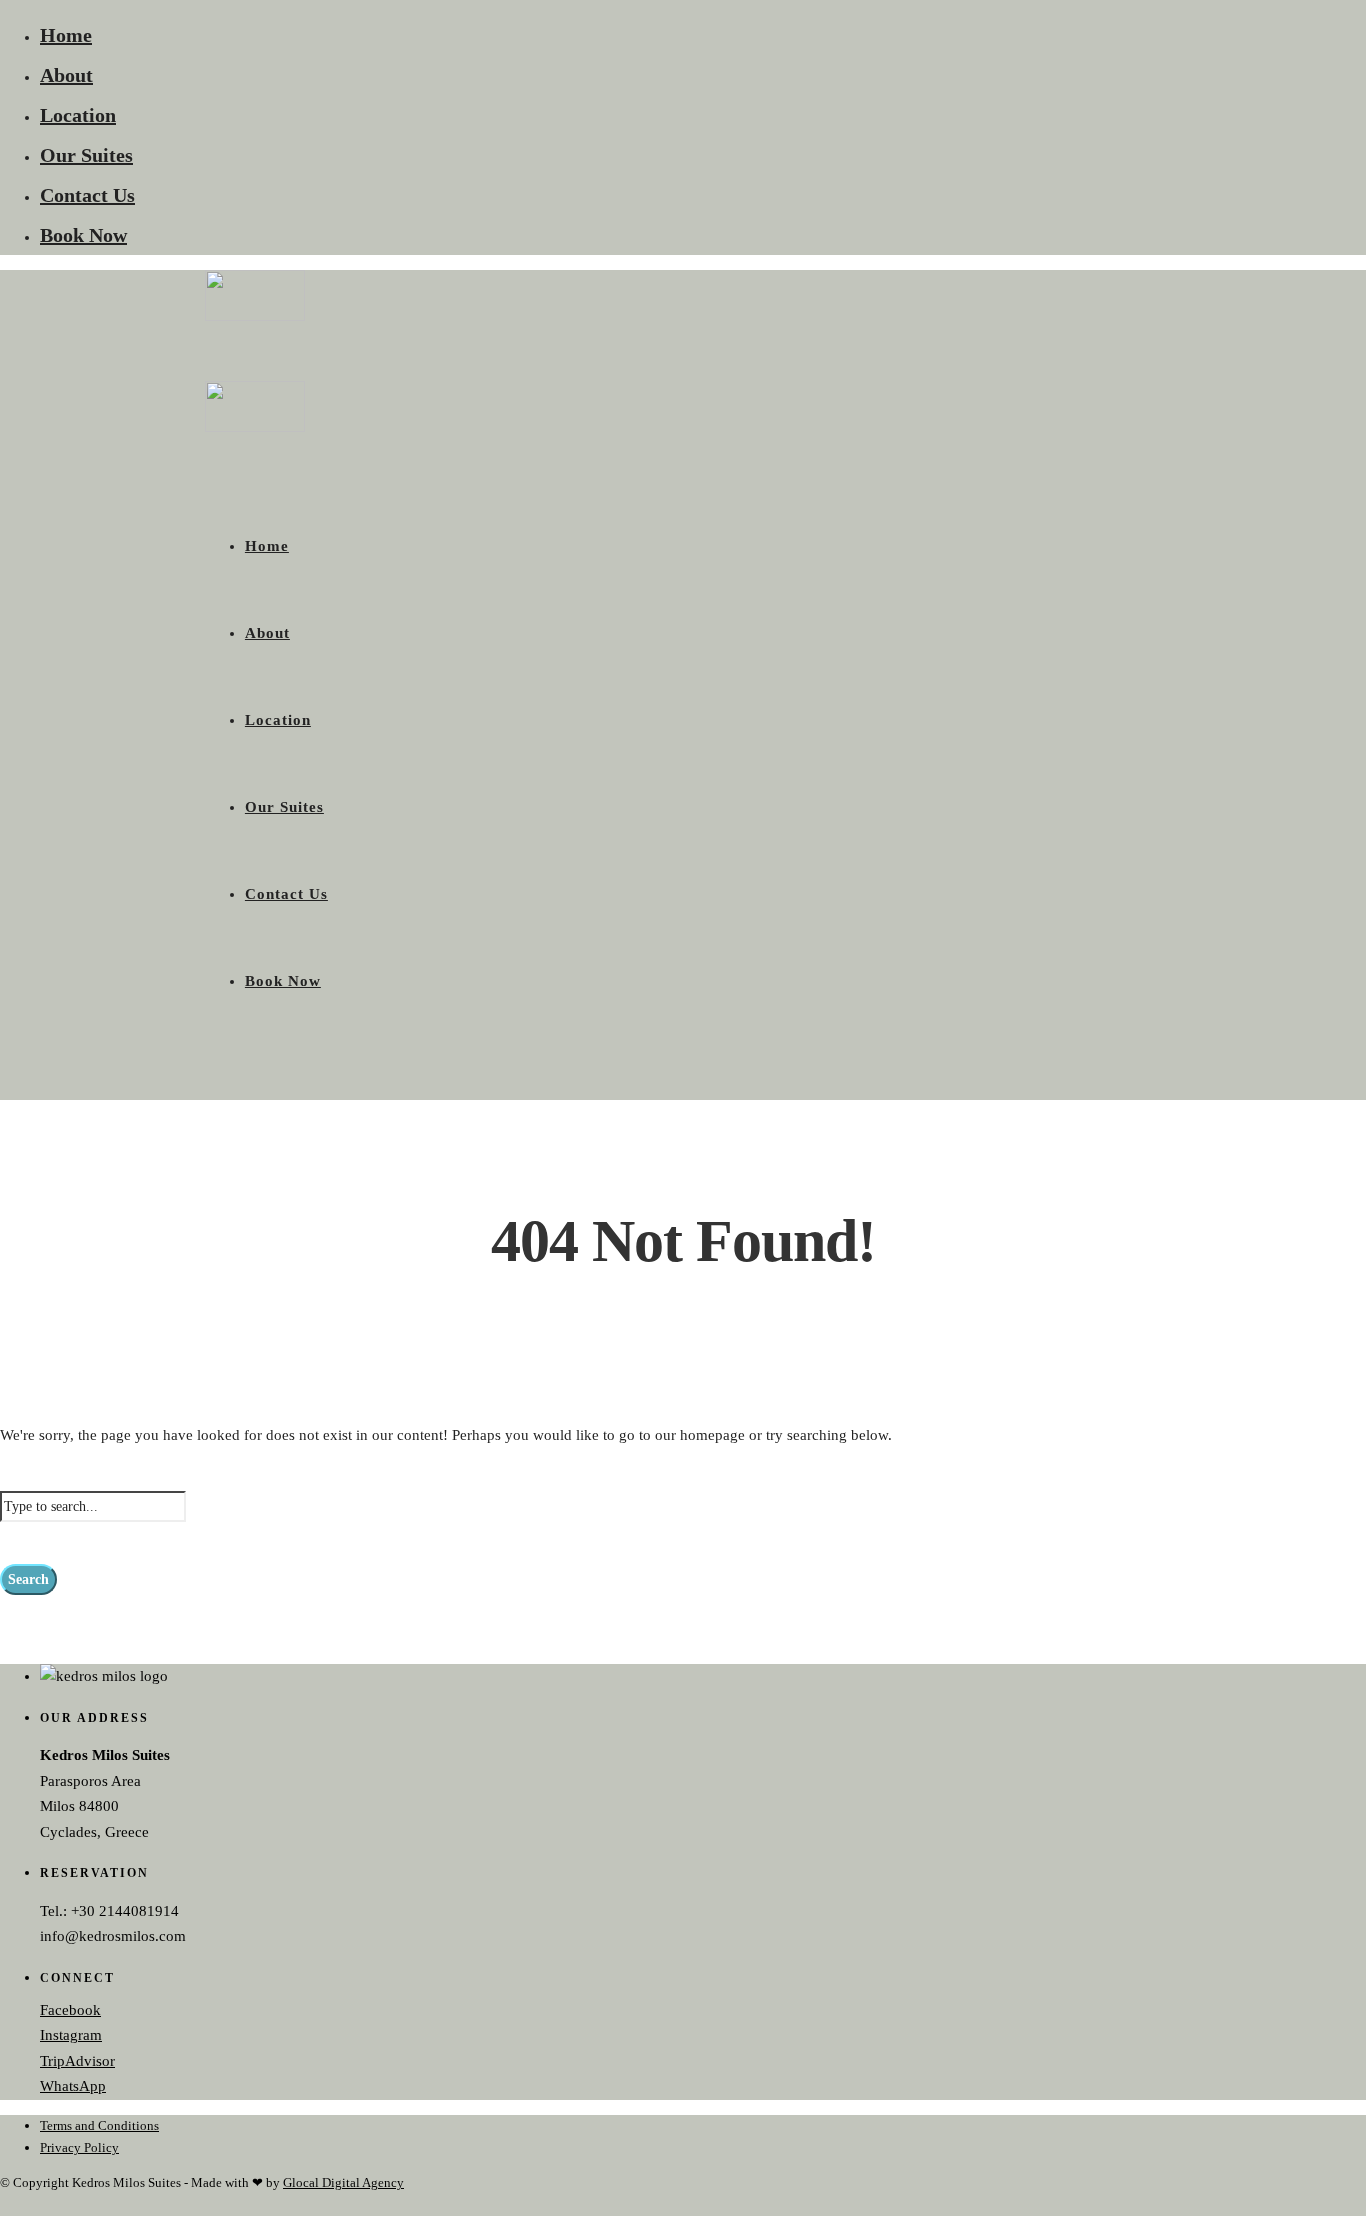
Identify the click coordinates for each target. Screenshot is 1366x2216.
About (66, 75)
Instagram (71, 2035)
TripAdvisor (77, 2061)
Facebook (70, 2010)
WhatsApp (73, 2086)
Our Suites (86, 155)
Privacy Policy (79, 2147)
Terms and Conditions (99, 2125)
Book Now (83, 235)
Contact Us (87, 195)
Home (66, 35)
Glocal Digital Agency (343, 2182)
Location (78, 115)
